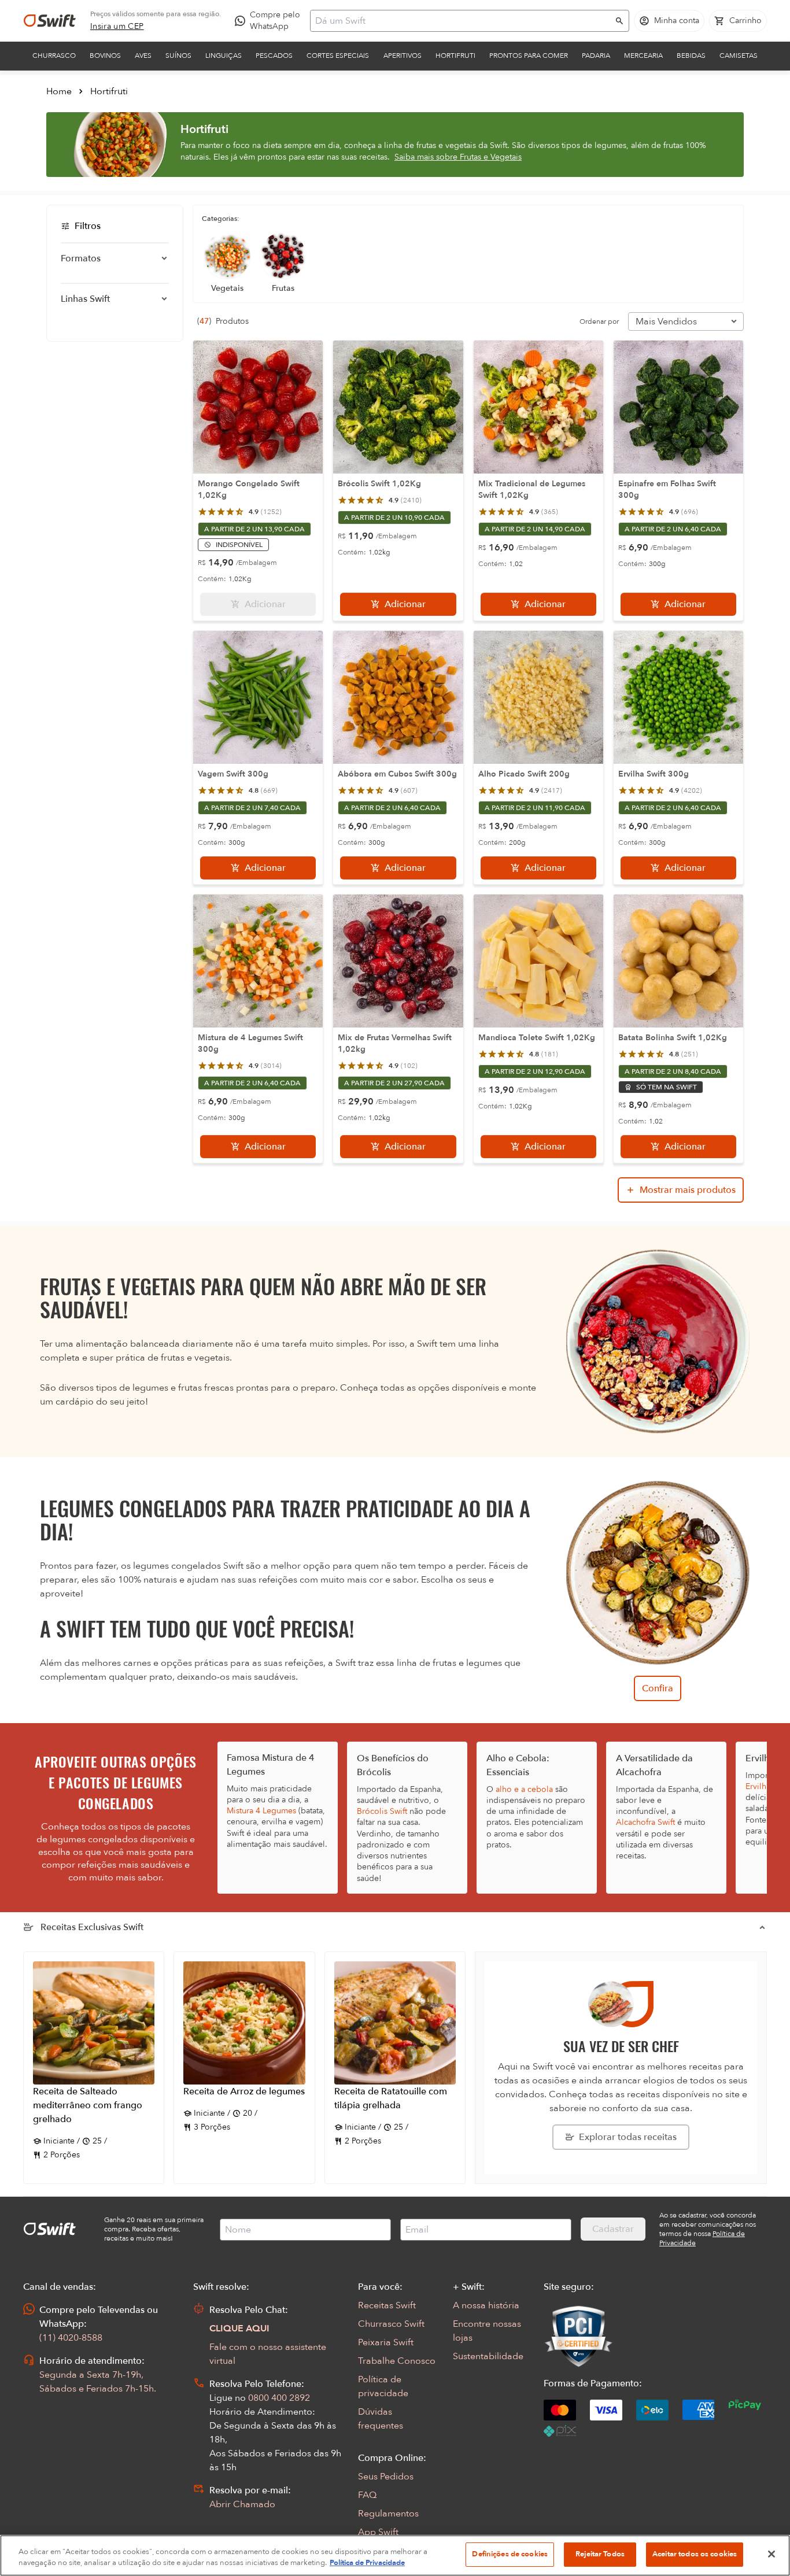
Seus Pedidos (386, 2477)
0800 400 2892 (279, 2398)
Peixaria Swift (386, 2342)
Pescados (274, 56)
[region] (395, 2555)
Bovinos (105, 56)
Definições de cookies (510, 2554)
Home (59, 91)
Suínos (178, 56)
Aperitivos (403, 56)
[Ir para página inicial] (50, 21)
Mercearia (643, 56)
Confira (658, 1688)
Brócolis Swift (382, 1811)
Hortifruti (455, 56)
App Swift (378, 2532)
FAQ (367, 2495)
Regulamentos (388, 2514)
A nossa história (486, 2305)
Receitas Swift (387, 2305)
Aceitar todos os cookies (695, 2554)
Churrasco (54, 56)
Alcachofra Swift (645, 1822)
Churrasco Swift (391, 2324)
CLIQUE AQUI (239, 2329)
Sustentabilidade (488, 2356)
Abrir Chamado (242, 2504)
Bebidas (691, 56)
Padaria (596, 56)
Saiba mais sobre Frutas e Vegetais (458, 157)
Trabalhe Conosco (397, 2361)
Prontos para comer (529, 56)
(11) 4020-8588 (71, 2338)
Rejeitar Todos (600, 2554)
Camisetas (739, 56)
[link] (117, 27)
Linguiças (224, 56)
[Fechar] (771, 2554)
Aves (143, 56)
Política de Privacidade (367, 2563)
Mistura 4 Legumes (261, 1811)
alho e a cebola (524, 1789)
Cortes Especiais (338, 56)
